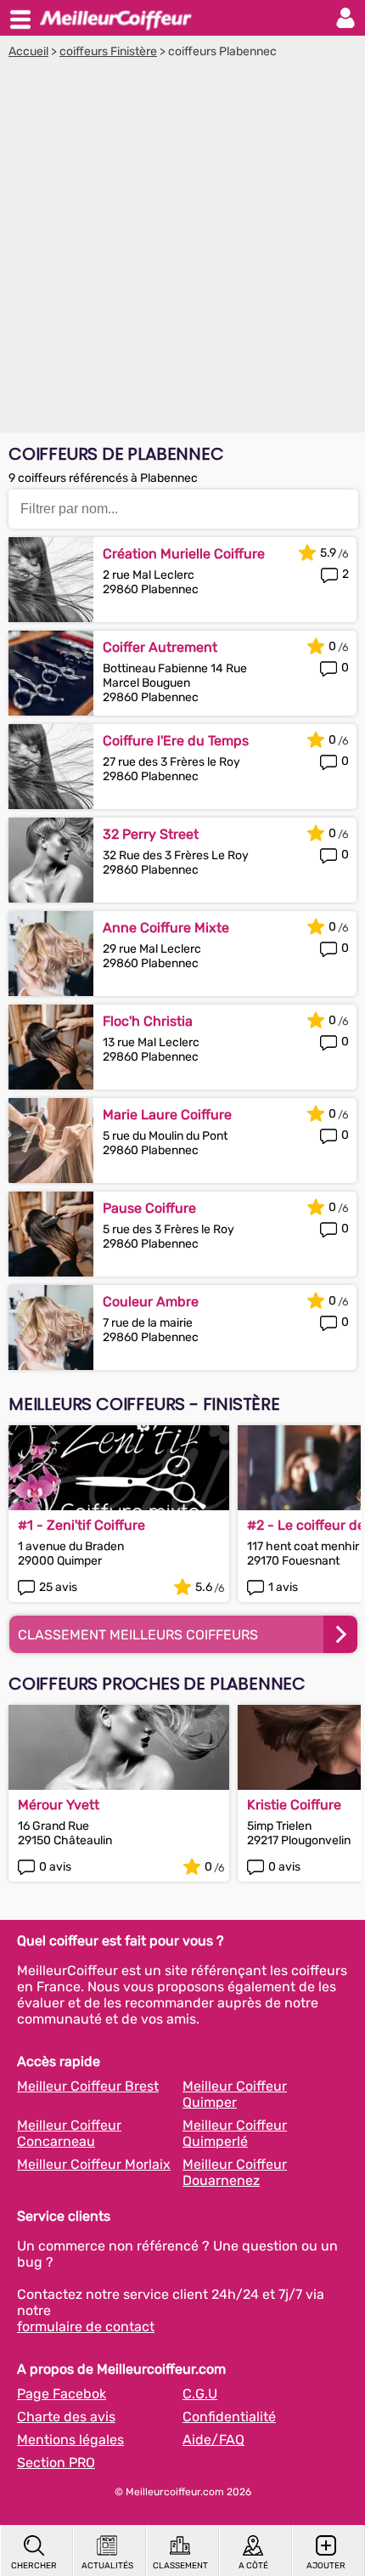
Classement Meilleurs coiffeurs (138, 1635)
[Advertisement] (182, 250)
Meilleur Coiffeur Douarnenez (235, 2172)
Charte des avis (66, 2417)
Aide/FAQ (213, 2440)
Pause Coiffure (149, 1208)
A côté (253, 2566)
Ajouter (326, 2566)
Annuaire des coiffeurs (115, 18)
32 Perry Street (151, 834)
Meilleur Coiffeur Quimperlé (235, 2133)
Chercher (34, 2566)
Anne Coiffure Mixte (166, 928)
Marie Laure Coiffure (167, 1115)
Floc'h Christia (148, 1021)
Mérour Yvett (59, 1805)
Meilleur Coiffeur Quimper (235, 2094)
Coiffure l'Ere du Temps (176, 741)
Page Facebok (62, 2394)
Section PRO (56, 2463)
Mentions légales (70, 2440)
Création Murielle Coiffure (184, 554)
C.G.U (200, 2394)
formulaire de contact (86, 2327)
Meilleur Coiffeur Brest (88, 2086)
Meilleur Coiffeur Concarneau (69, 2133)
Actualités (107, 2566)
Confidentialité (229, 2417)
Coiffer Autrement (160, 647)
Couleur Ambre (151, 1302)
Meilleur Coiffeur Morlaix (94, 2164)
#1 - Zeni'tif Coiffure (81, 1525)
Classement (180, 2566)
